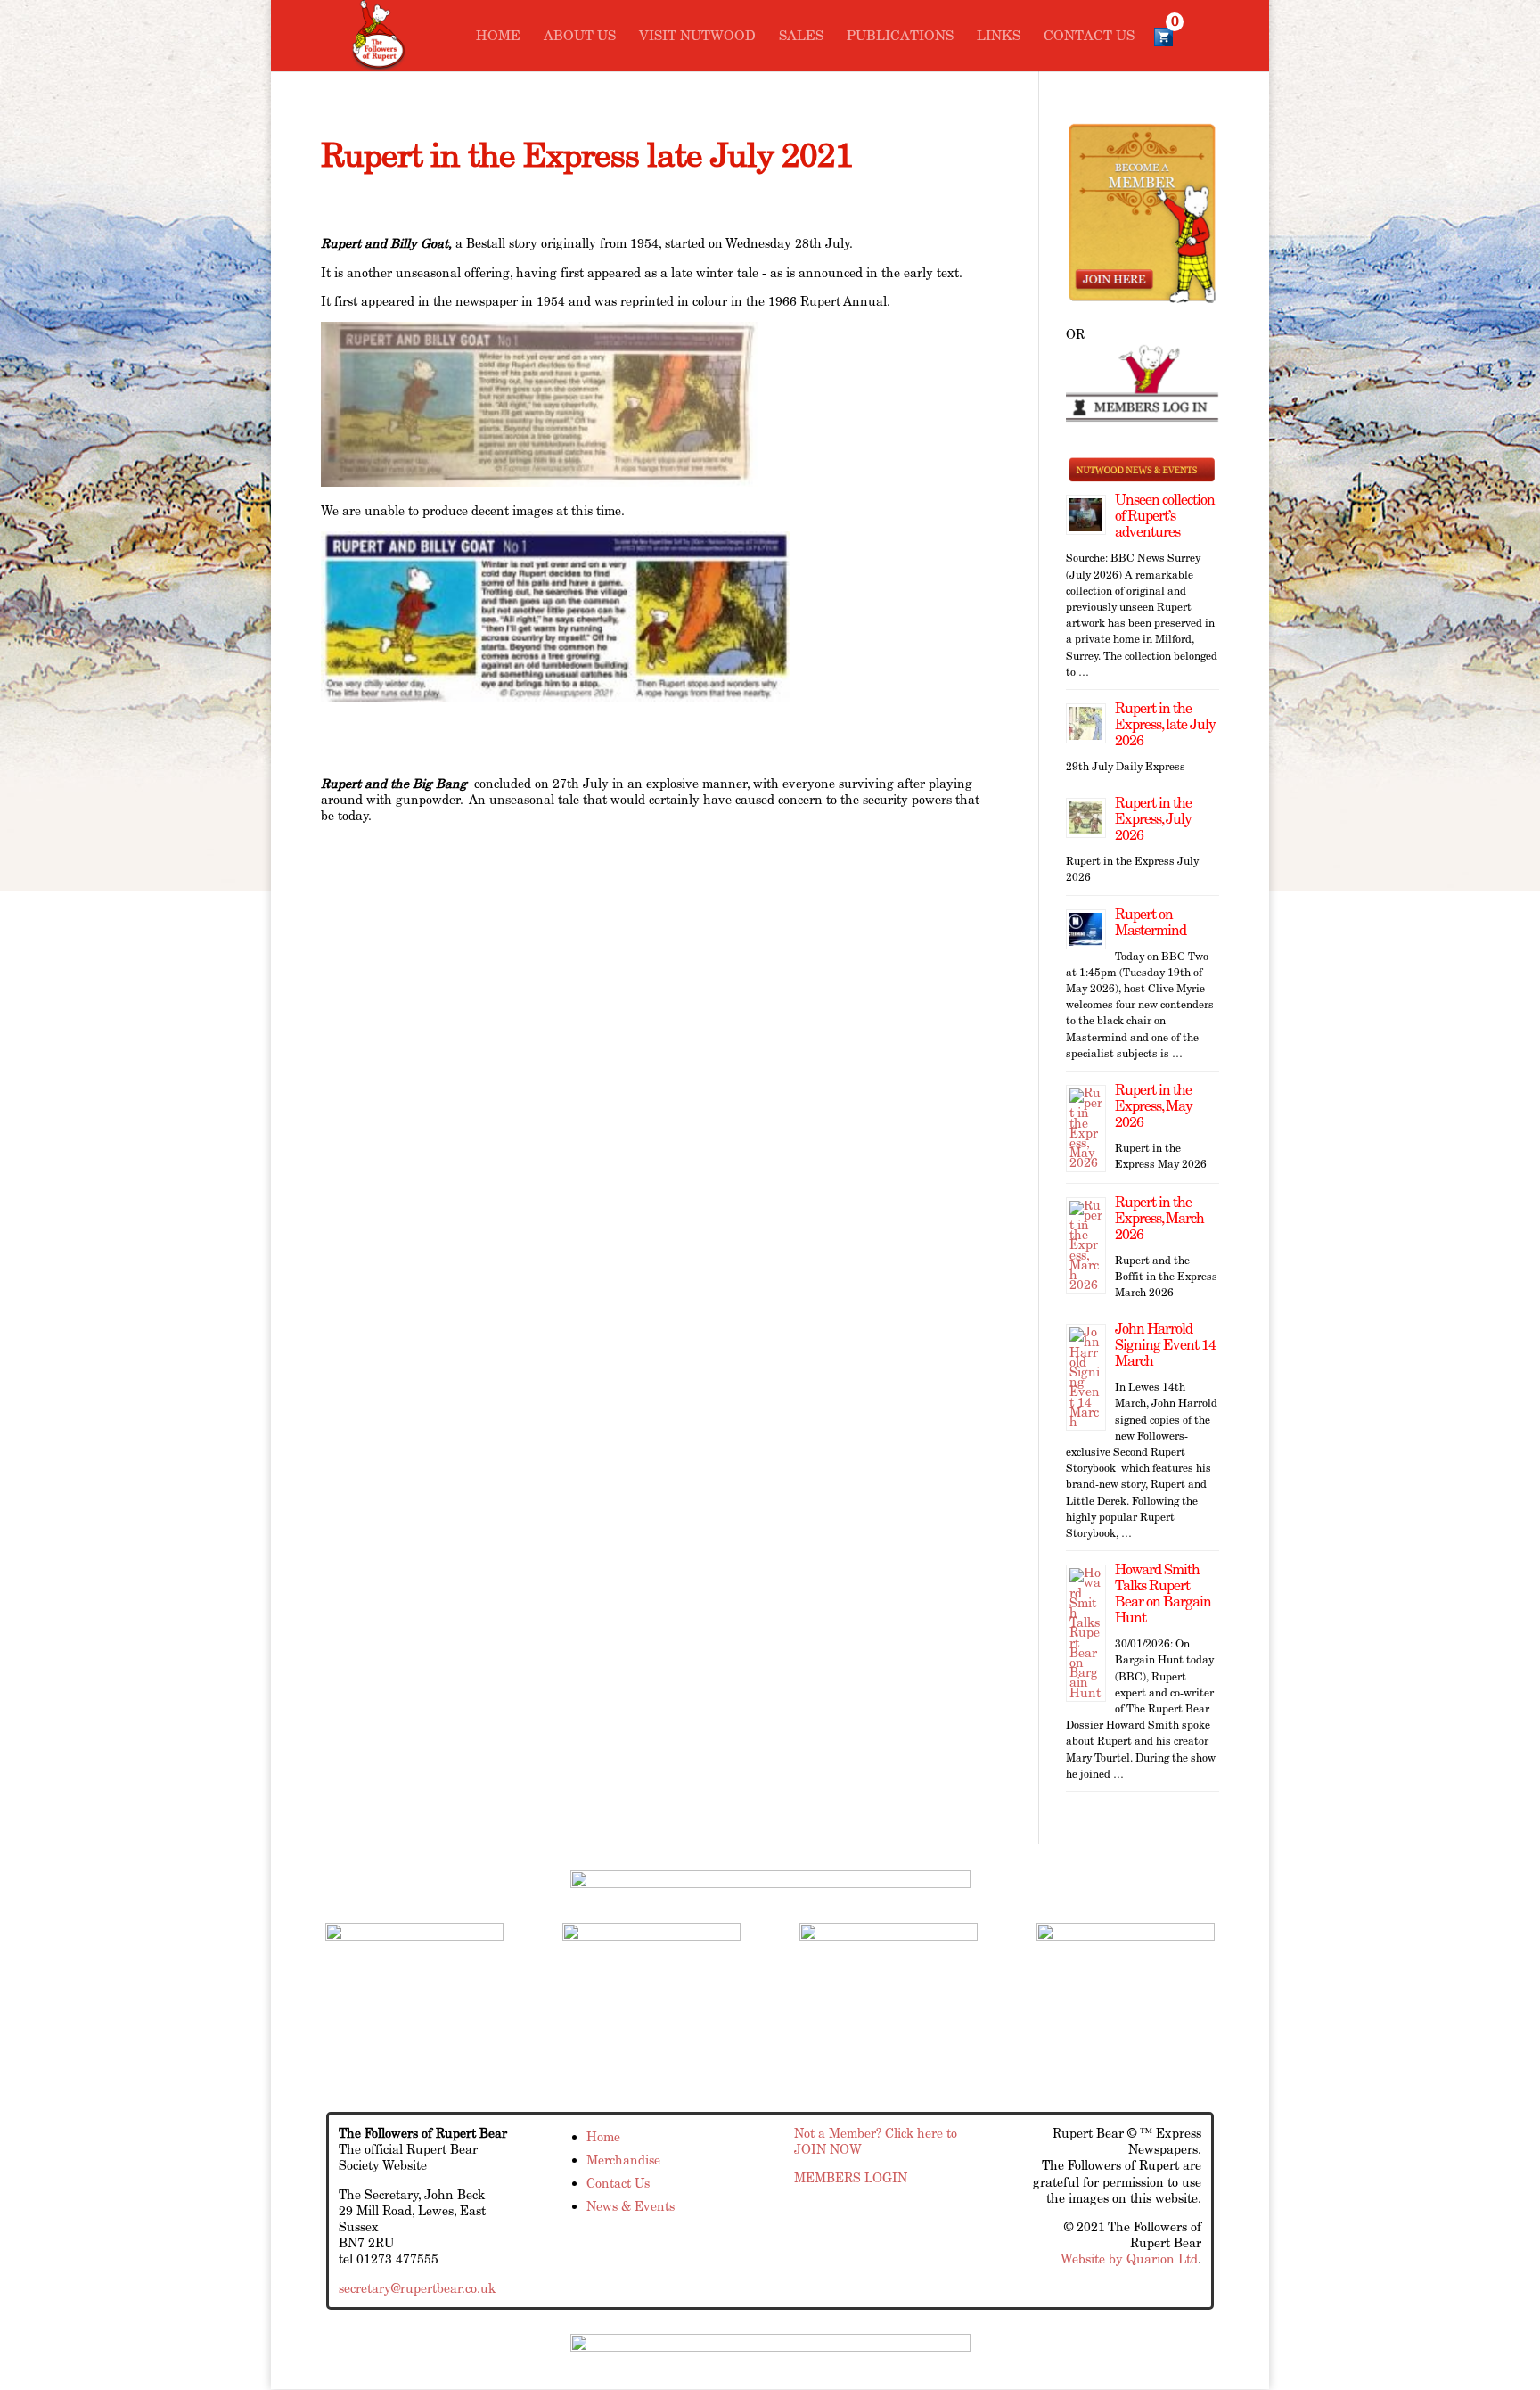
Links (999, 37)
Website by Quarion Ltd (1129, 2259)
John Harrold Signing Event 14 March (1165, 1345)
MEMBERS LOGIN (851, 2178)
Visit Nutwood (697, 37)
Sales (801, 37)
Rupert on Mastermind (1151, 922)
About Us (580, 37)
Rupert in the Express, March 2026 (1159, 1218)
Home (498, 37)
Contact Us (1089, 37)
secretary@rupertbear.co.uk (417, 2288)
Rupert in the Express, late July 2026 (1165, 724)
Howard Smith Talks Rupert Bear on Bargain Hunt (1163, 1593)
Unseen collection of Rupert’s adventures (1165, 516)
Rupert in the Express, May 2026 (1154, 1106)
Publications (900, 37)
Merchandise (623, 2160)
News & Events (631, 2206)
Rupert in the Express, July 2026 (1153, 819)
